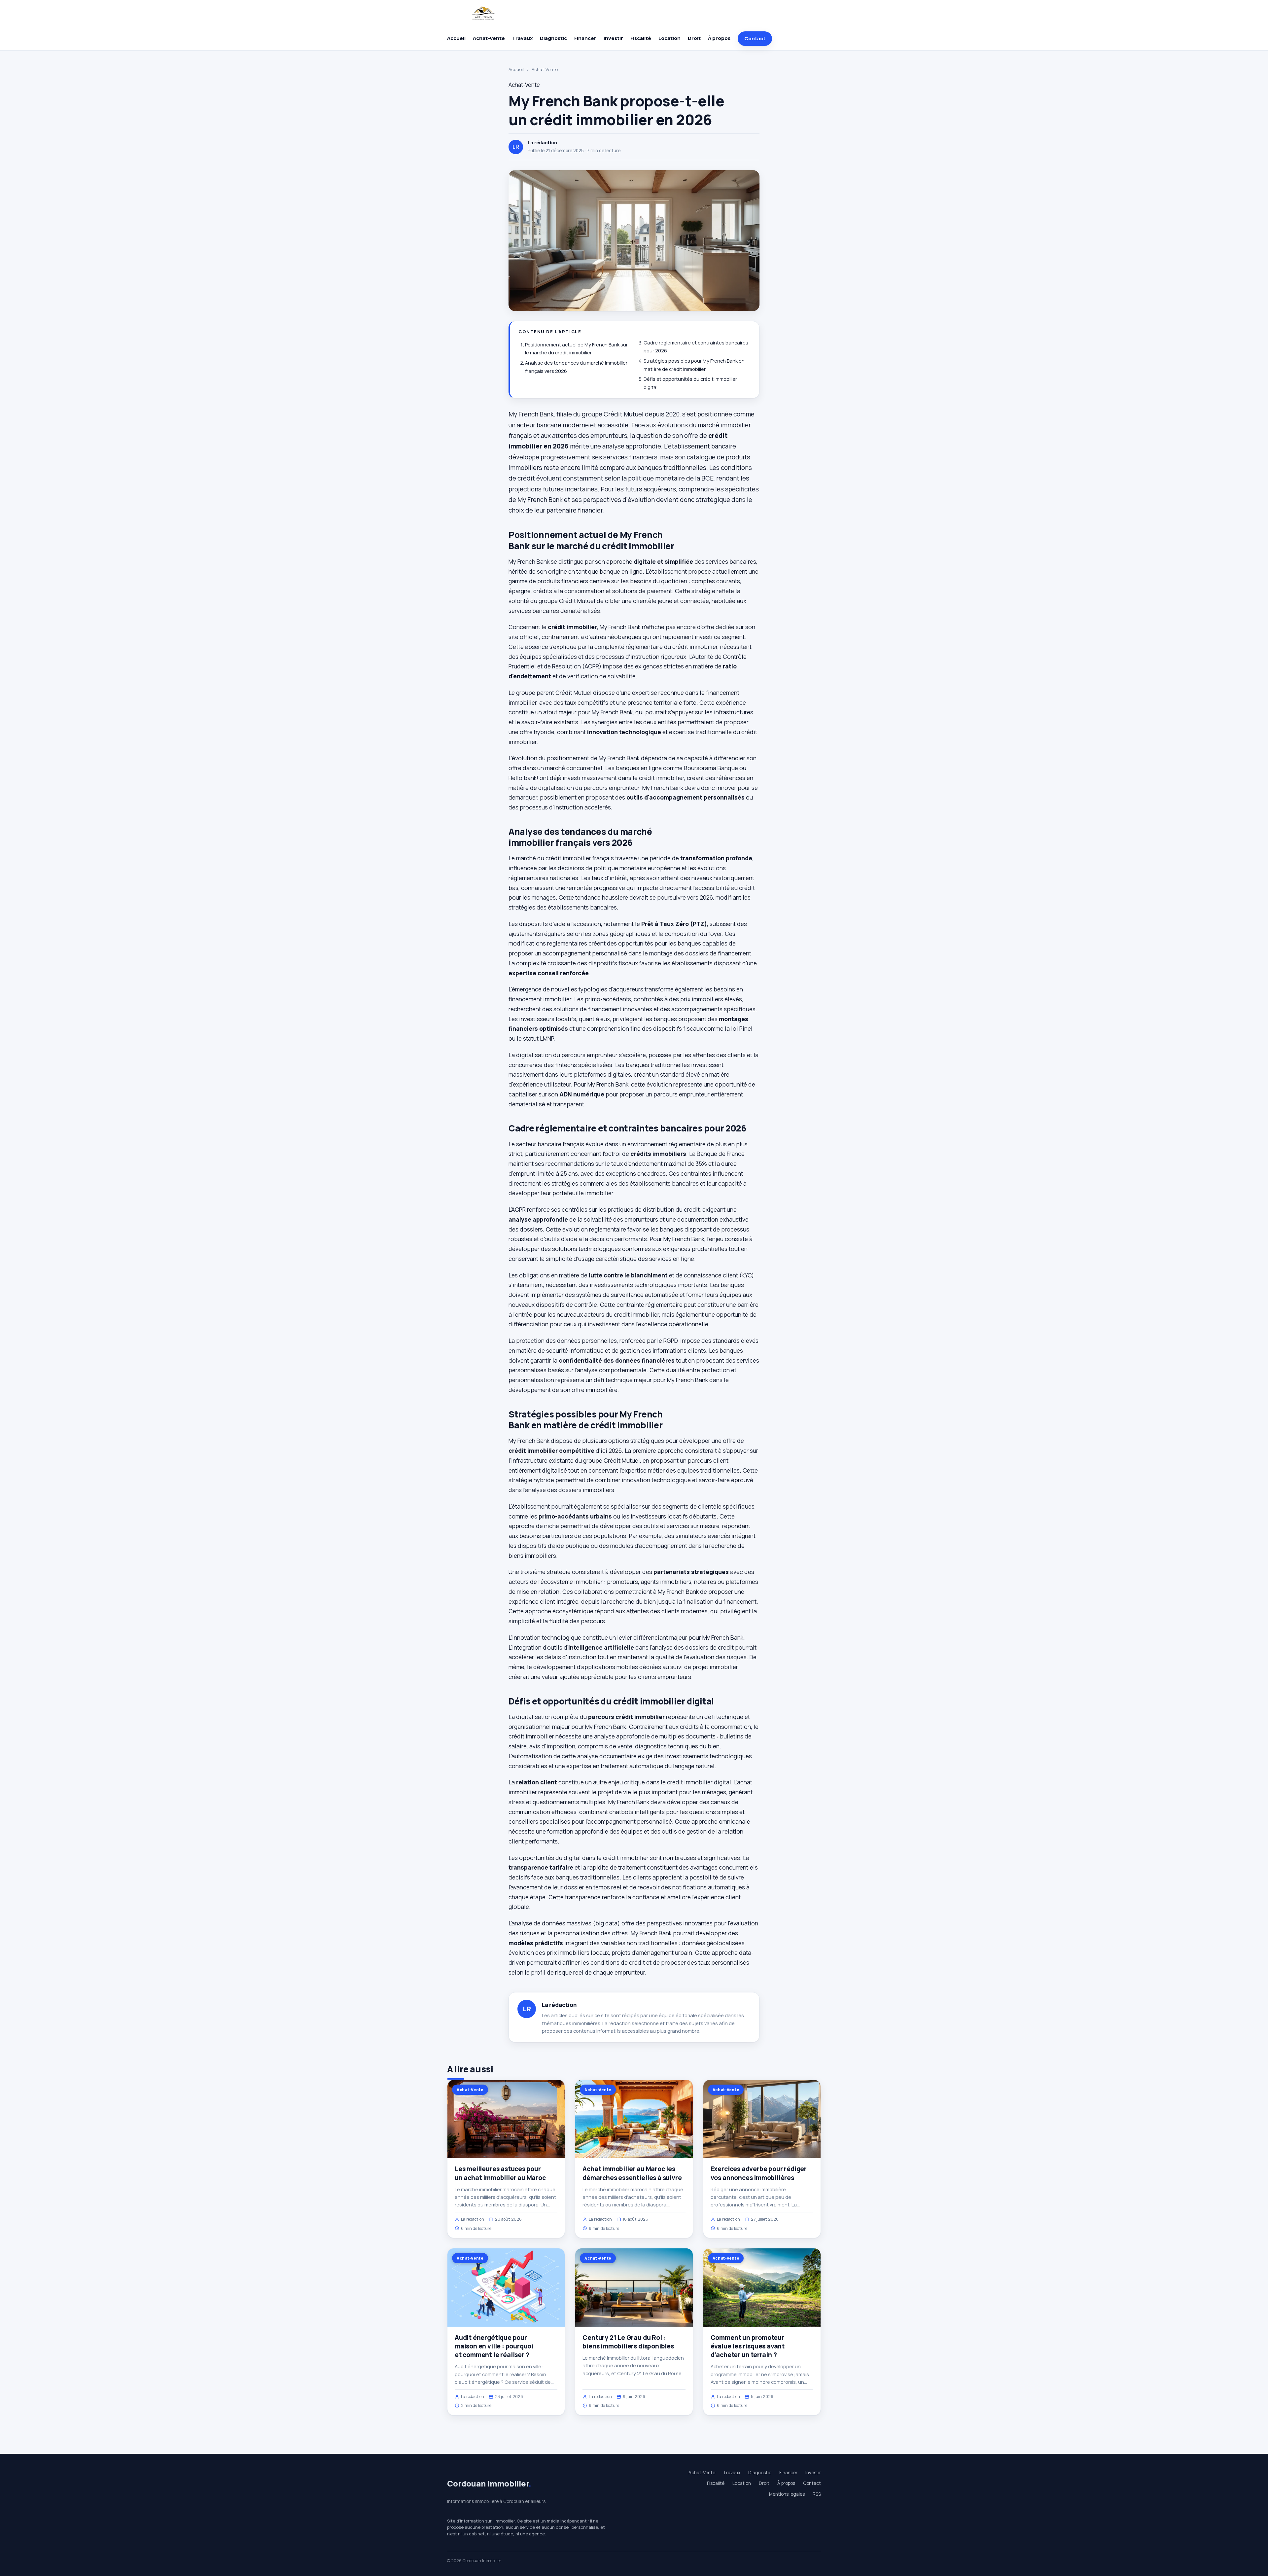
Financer (585, 38)
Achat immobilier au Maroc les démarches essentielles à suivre (632, 2173)
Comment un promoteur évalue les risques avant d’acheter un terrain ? (748, 2346)
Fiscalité (641, 38)
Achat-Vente (489, 38)
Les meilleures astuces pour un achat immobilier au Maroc (500, 2173)
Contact (755, 38)
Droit (694, 38)
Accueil (456, 38)
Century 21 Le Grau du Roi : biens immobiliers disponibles (628, 2342)
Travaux (522, 38)
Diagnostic (553, 38)
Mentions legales (787, 2494)
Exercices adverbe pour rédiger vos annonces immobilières (759, 2173)
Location (669, 38)
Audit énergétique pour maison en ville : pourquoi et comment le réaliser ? (494, 2346)
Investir (613, 38)
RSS (817, 2494)
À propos (719, 38)
